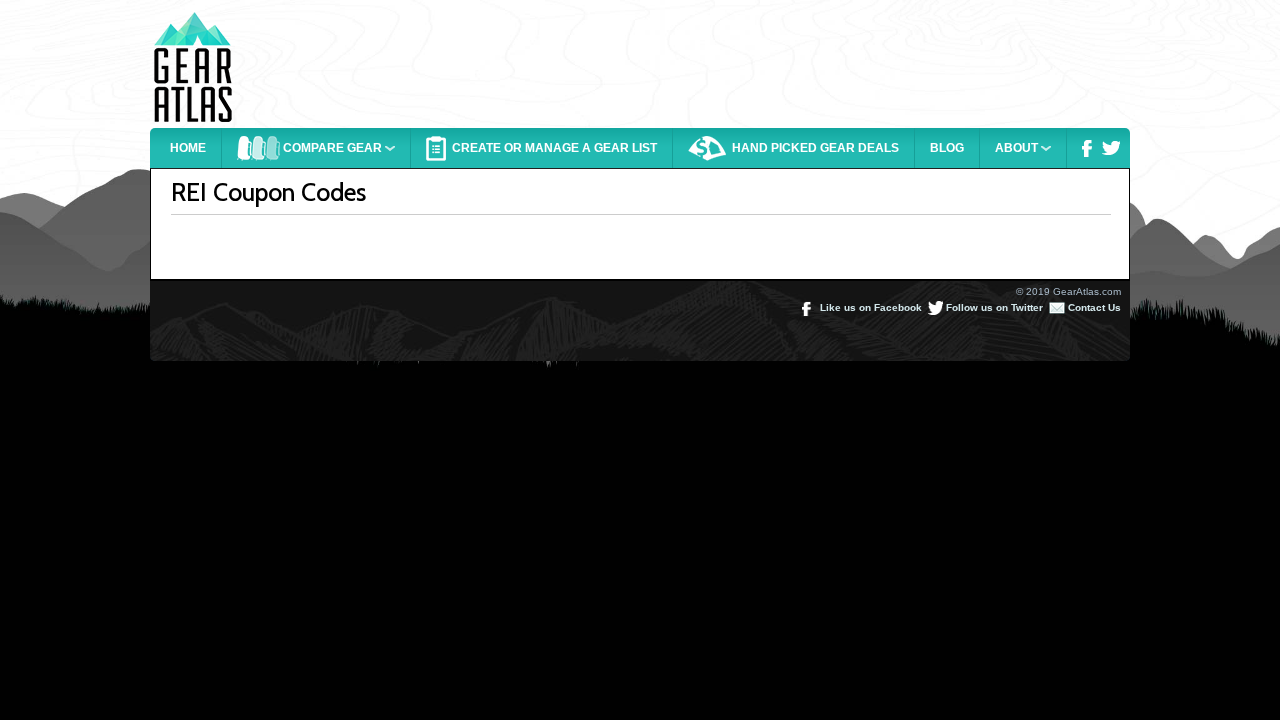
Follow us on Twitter (993, 307)
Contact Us (1093, 307)
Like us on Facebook (869, 307)
